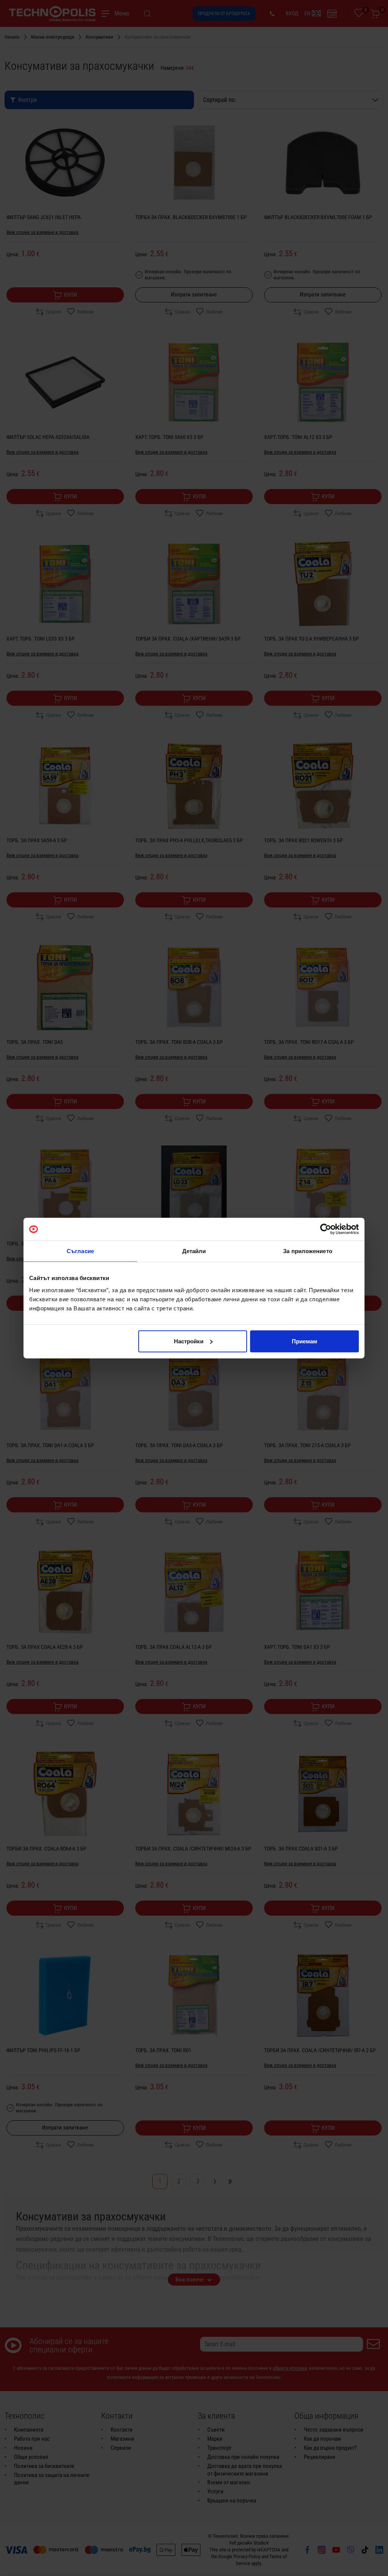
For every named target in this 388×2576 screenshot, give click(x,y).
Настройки (189, 1341)
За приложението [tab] (308, 1251)
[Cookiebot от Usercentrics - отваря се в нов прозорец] (326, 1229)
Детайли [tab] (194, 1251)
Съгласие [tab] (80, 1251)
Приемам (304, 1341)
